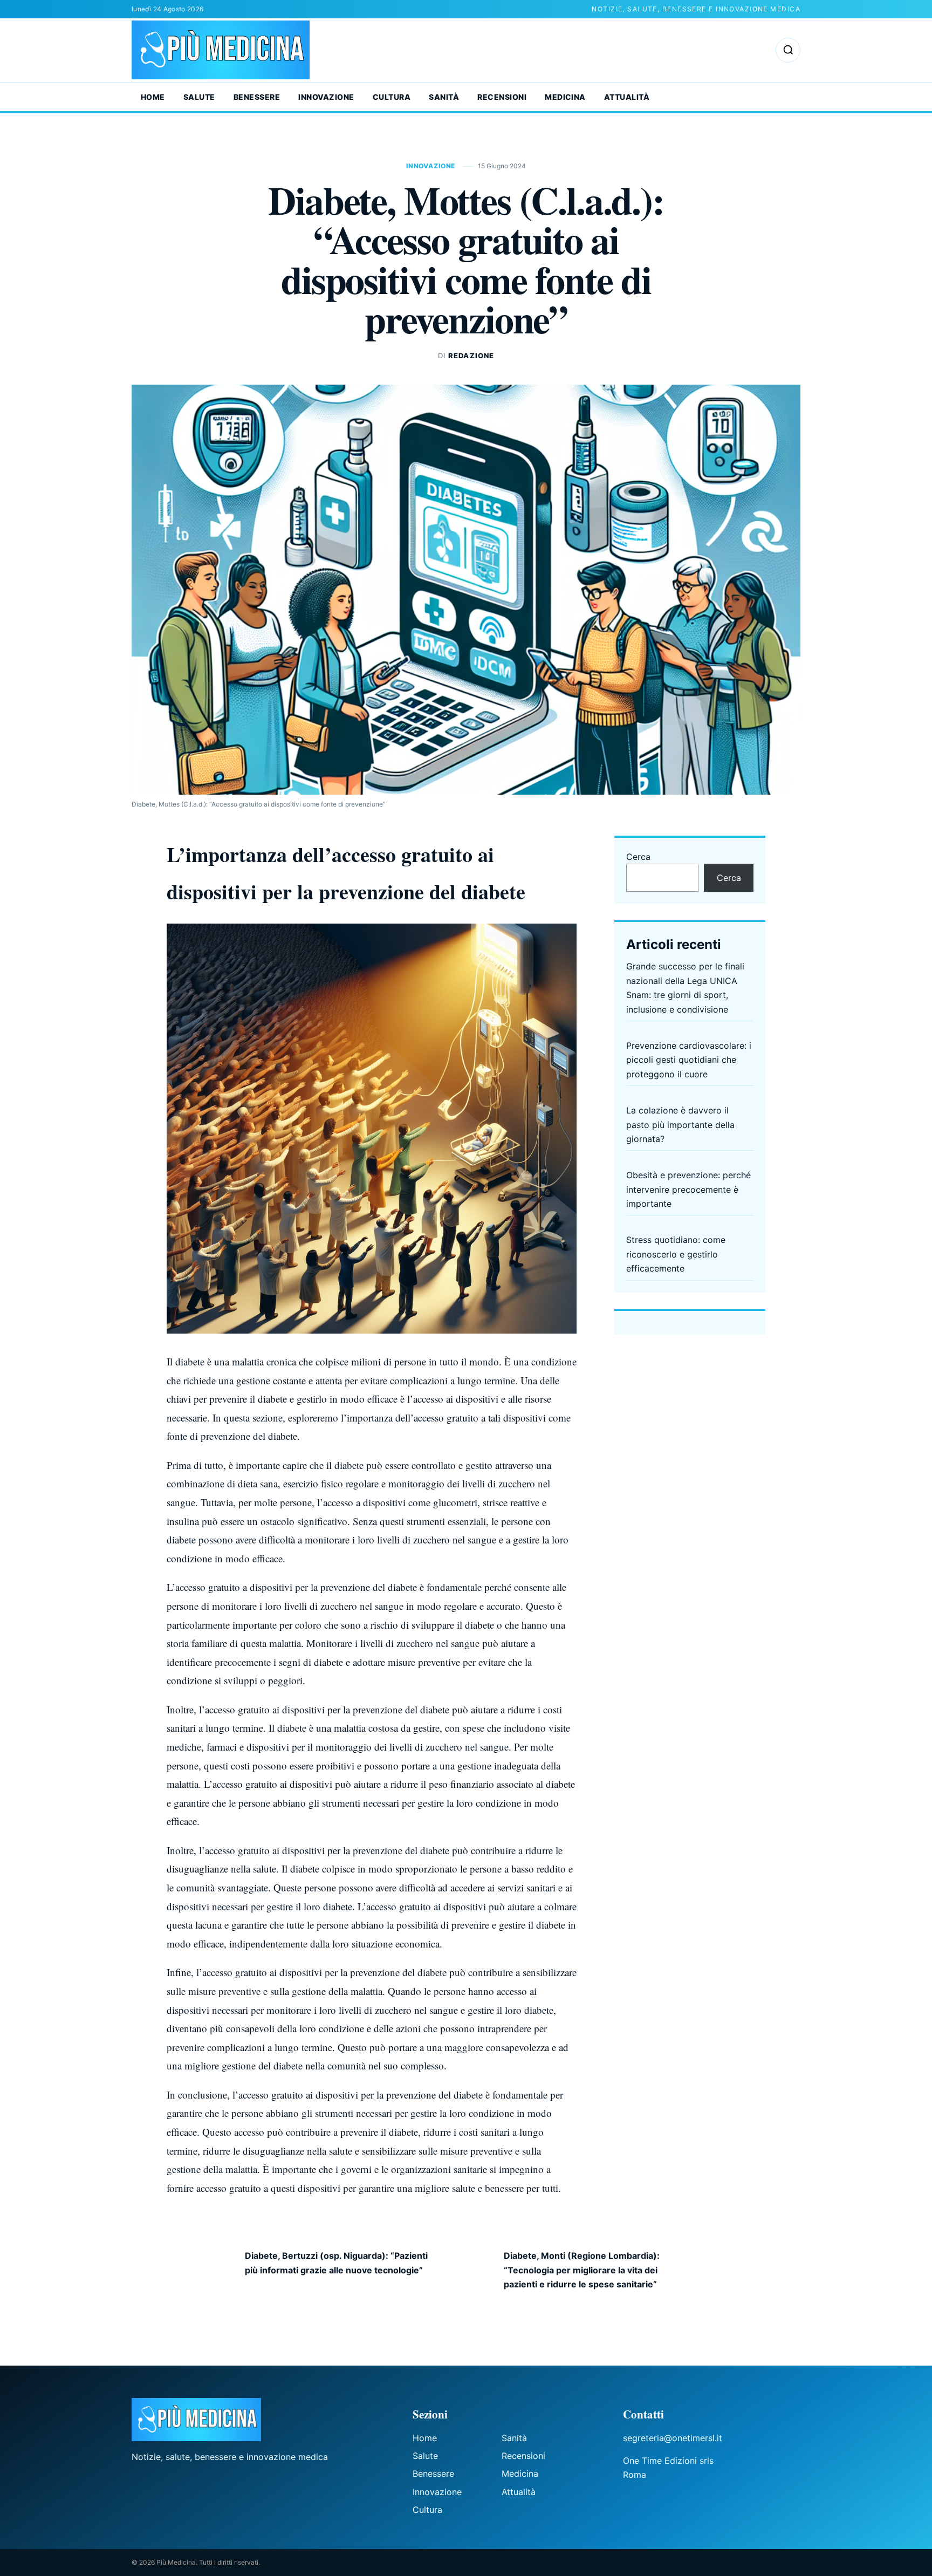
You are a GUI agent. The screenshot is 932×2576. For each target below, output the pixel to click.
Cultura (392, 97)
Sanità (444, 97)
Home (153, 97)
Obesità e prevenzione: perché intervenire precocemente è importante (688, 1189)
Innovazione (326, 97)
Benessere (257, 97)
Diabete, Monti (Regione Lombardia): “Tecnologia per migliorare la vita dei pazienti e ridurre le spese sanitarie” (582, 2270)
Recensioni (502, 97)
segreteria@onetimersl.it (673, 2438)
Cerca (638, 857)
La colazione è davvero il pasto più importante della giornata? (680, 1125)
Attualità (627, 97)
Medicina (565, 97)
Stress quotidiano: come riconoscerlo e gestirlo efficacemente (676, 1254)
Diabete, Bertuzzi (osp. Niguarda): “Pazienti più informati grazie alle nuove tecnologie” (336, 2263)
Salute (199, 97)
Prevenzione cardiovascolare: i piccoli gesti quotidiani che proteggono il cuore (689, 1060)
